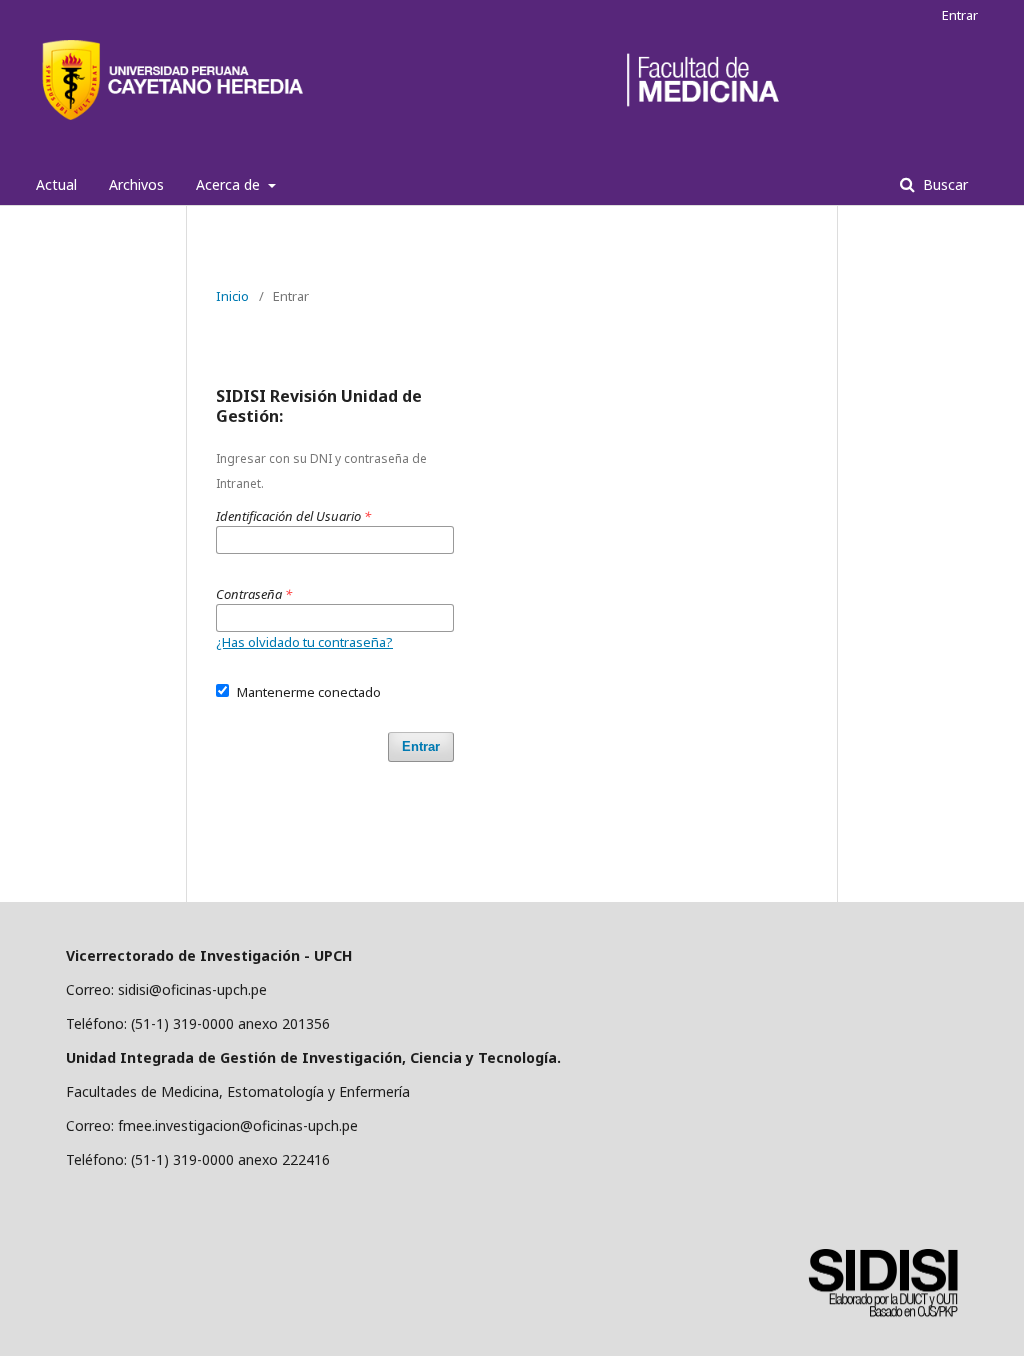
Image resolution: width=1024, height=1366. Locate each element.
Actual (56, 184)
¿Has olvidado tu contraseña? (304, 642)
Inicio (232, 296)
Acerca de (230, 184)
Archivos (136, 184)
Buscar (943, 184)
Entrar (960, 15)
